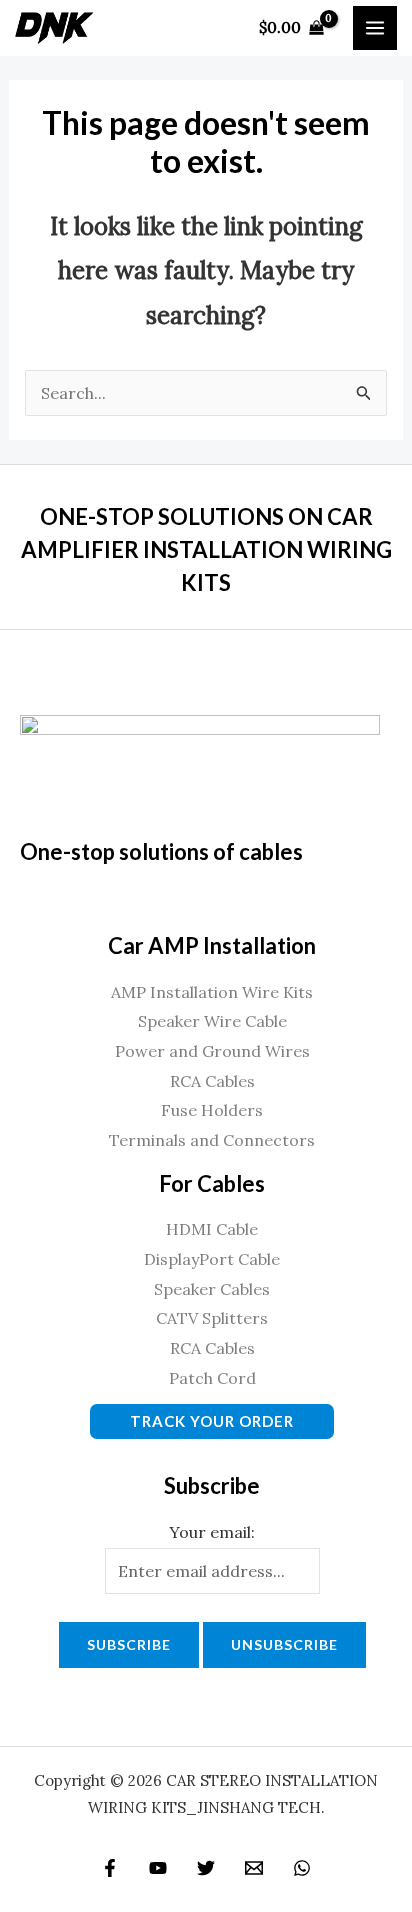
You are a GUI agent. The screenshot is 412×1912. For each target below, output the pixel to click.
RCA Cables (212, 1081)
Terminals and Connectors (212, 1140)
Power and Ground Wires (212, 1051)
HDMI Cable (212, 1229)
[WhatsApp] (302, 1868)
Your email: (212, 1532)
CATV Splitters (212, 1318)
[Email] (254, 1868)
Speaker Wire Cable (212, 1021)
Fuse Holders (212, 1110)
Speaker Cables (212, 1289)
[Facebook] (110, 1868)
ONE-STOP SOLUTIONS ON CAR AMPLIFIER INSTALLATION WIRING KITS (206, 549)
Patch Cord (212, 1378)
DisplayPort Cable (212, 1259)
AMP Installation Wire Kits (212, 992)
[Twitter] (206, 1868)
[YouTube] (158, 1868)
